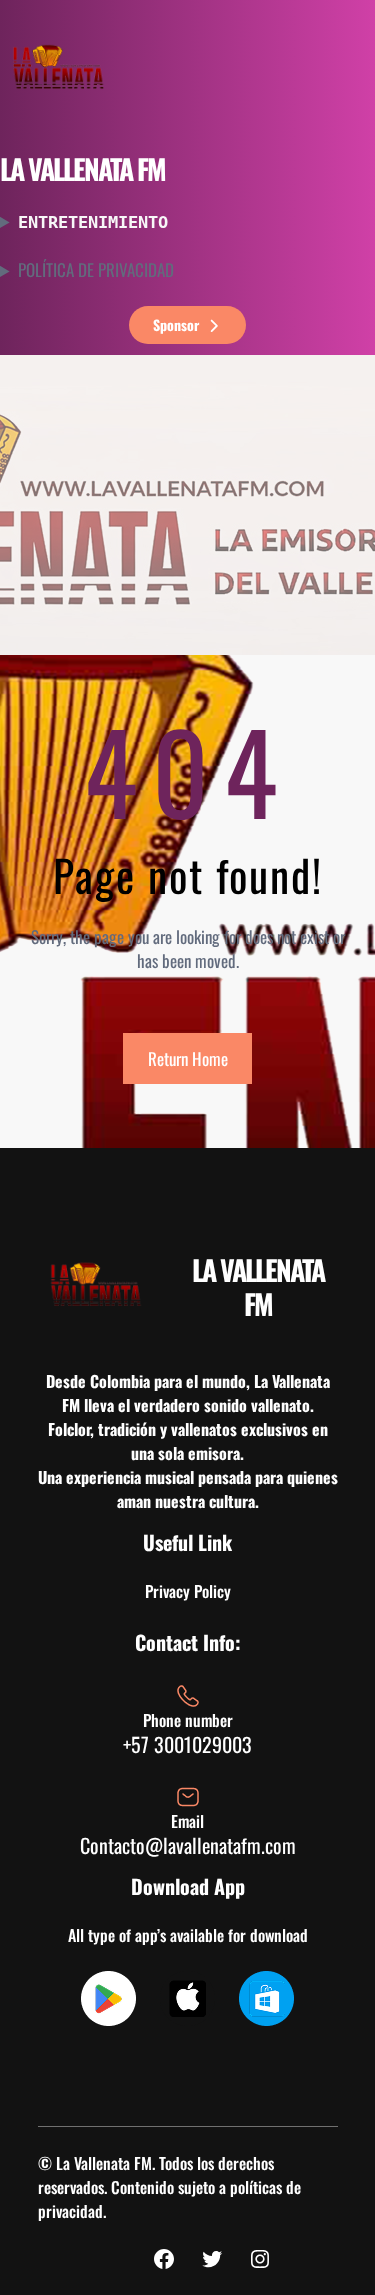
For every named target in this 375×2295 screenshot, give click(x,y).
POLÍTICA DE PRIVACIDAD (96, 270)
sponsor (176, 324)
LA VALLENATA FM (82, 168)
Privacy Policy (188, 1591)
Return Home (188, 1058)
